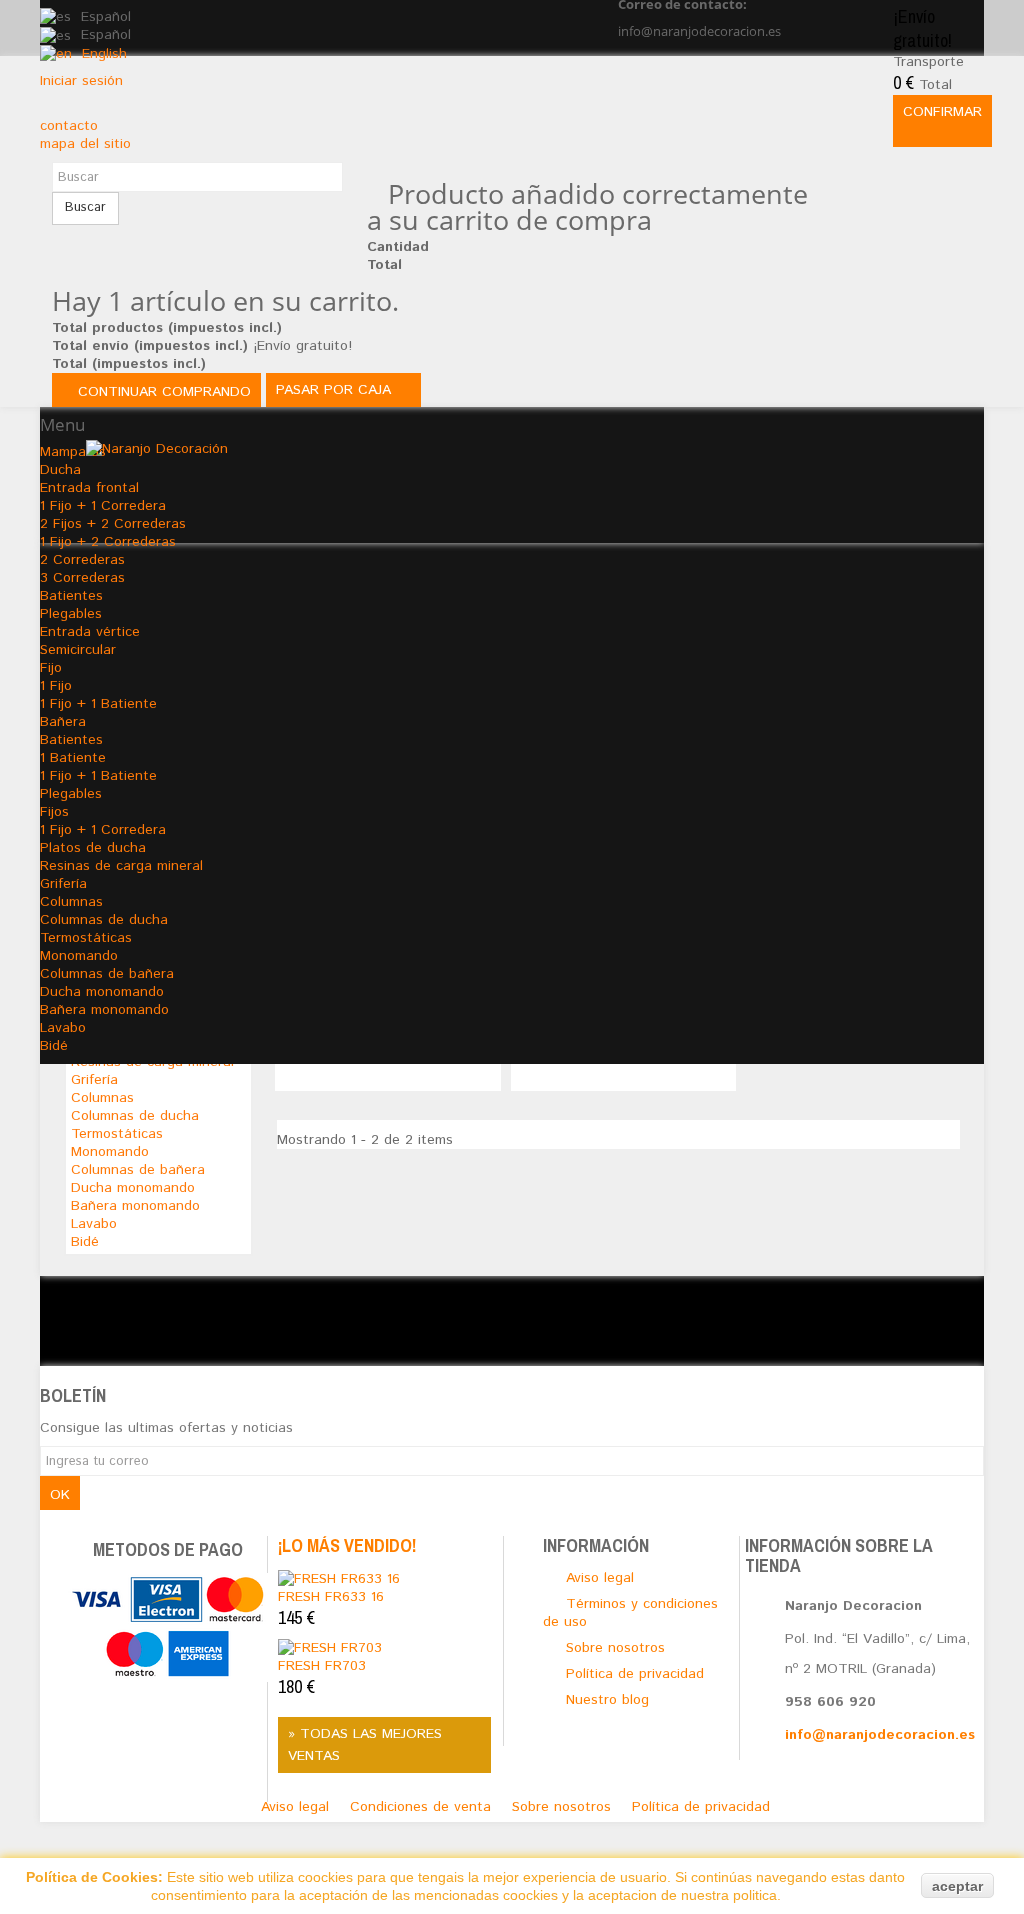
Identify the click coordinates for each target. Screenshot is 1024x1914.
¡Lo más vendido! (347, 1545)
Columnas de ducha (104, 920)
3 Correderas (82, 578)
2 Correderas (82, 560)
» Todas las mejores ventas (365, 1745)
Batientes (71, 596)
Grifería (63, 884)
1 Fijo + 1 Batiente (98, 704)
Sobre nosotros (564, 1807)
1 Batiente (73, 758)
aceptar (957, 1886)
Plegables (71, 614)
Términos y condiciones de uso (630, 1613)
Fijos (54, 812)
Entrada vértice (90, 632)
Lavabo (63, 1028)
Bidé (54, 1046)
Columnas (71, 902)
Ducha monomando (102, 992)
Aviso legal (297, 1807)
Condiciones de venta (423, 1807)
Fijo (51, 668)
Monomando (79, 956)
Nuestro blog (607, 1700)
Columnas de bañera (107, 974)
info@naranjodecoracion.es (880, 1735)
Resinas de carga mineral (121, 866)
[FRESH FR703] (330, 1648)
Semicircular (78, 650)
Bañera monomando (104, 1010)
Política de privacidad (701, 1807)
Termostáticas (86, 938)
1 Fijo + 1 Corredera (103, 830)
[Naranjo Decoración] (535, 479)
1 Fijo (56, 686)
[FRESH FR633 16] (339, 1578)
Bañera (63, 722)
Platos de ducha (93, 848)
